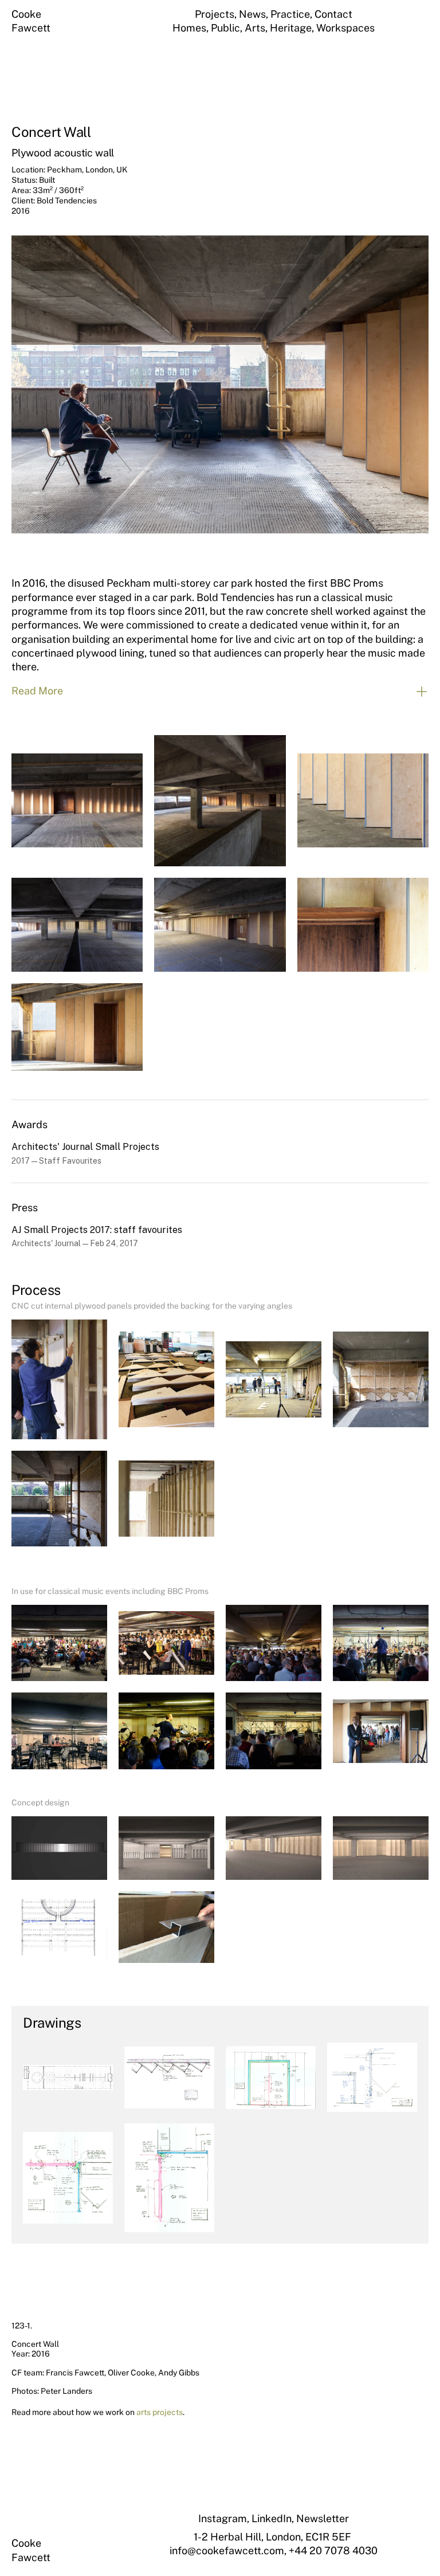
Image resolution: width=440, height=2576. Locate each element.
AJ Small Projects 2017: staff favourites (97, 1230)
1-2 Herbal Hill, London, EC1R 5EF (274, 2537)
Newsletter (323, 2518)
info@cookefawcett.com (227, 2551)
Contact (333, 14)
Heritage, (293, 28)
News (252, 14)
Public (225, 28)
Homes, (192, 28)
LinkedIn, (274, 2518)
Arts (255, 28)
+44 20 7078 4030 (333, 2551)
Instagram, (225, 2518)
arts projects (160, 2412)
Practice (290, 14)
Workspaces (345, 28)
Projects (215, 14)
